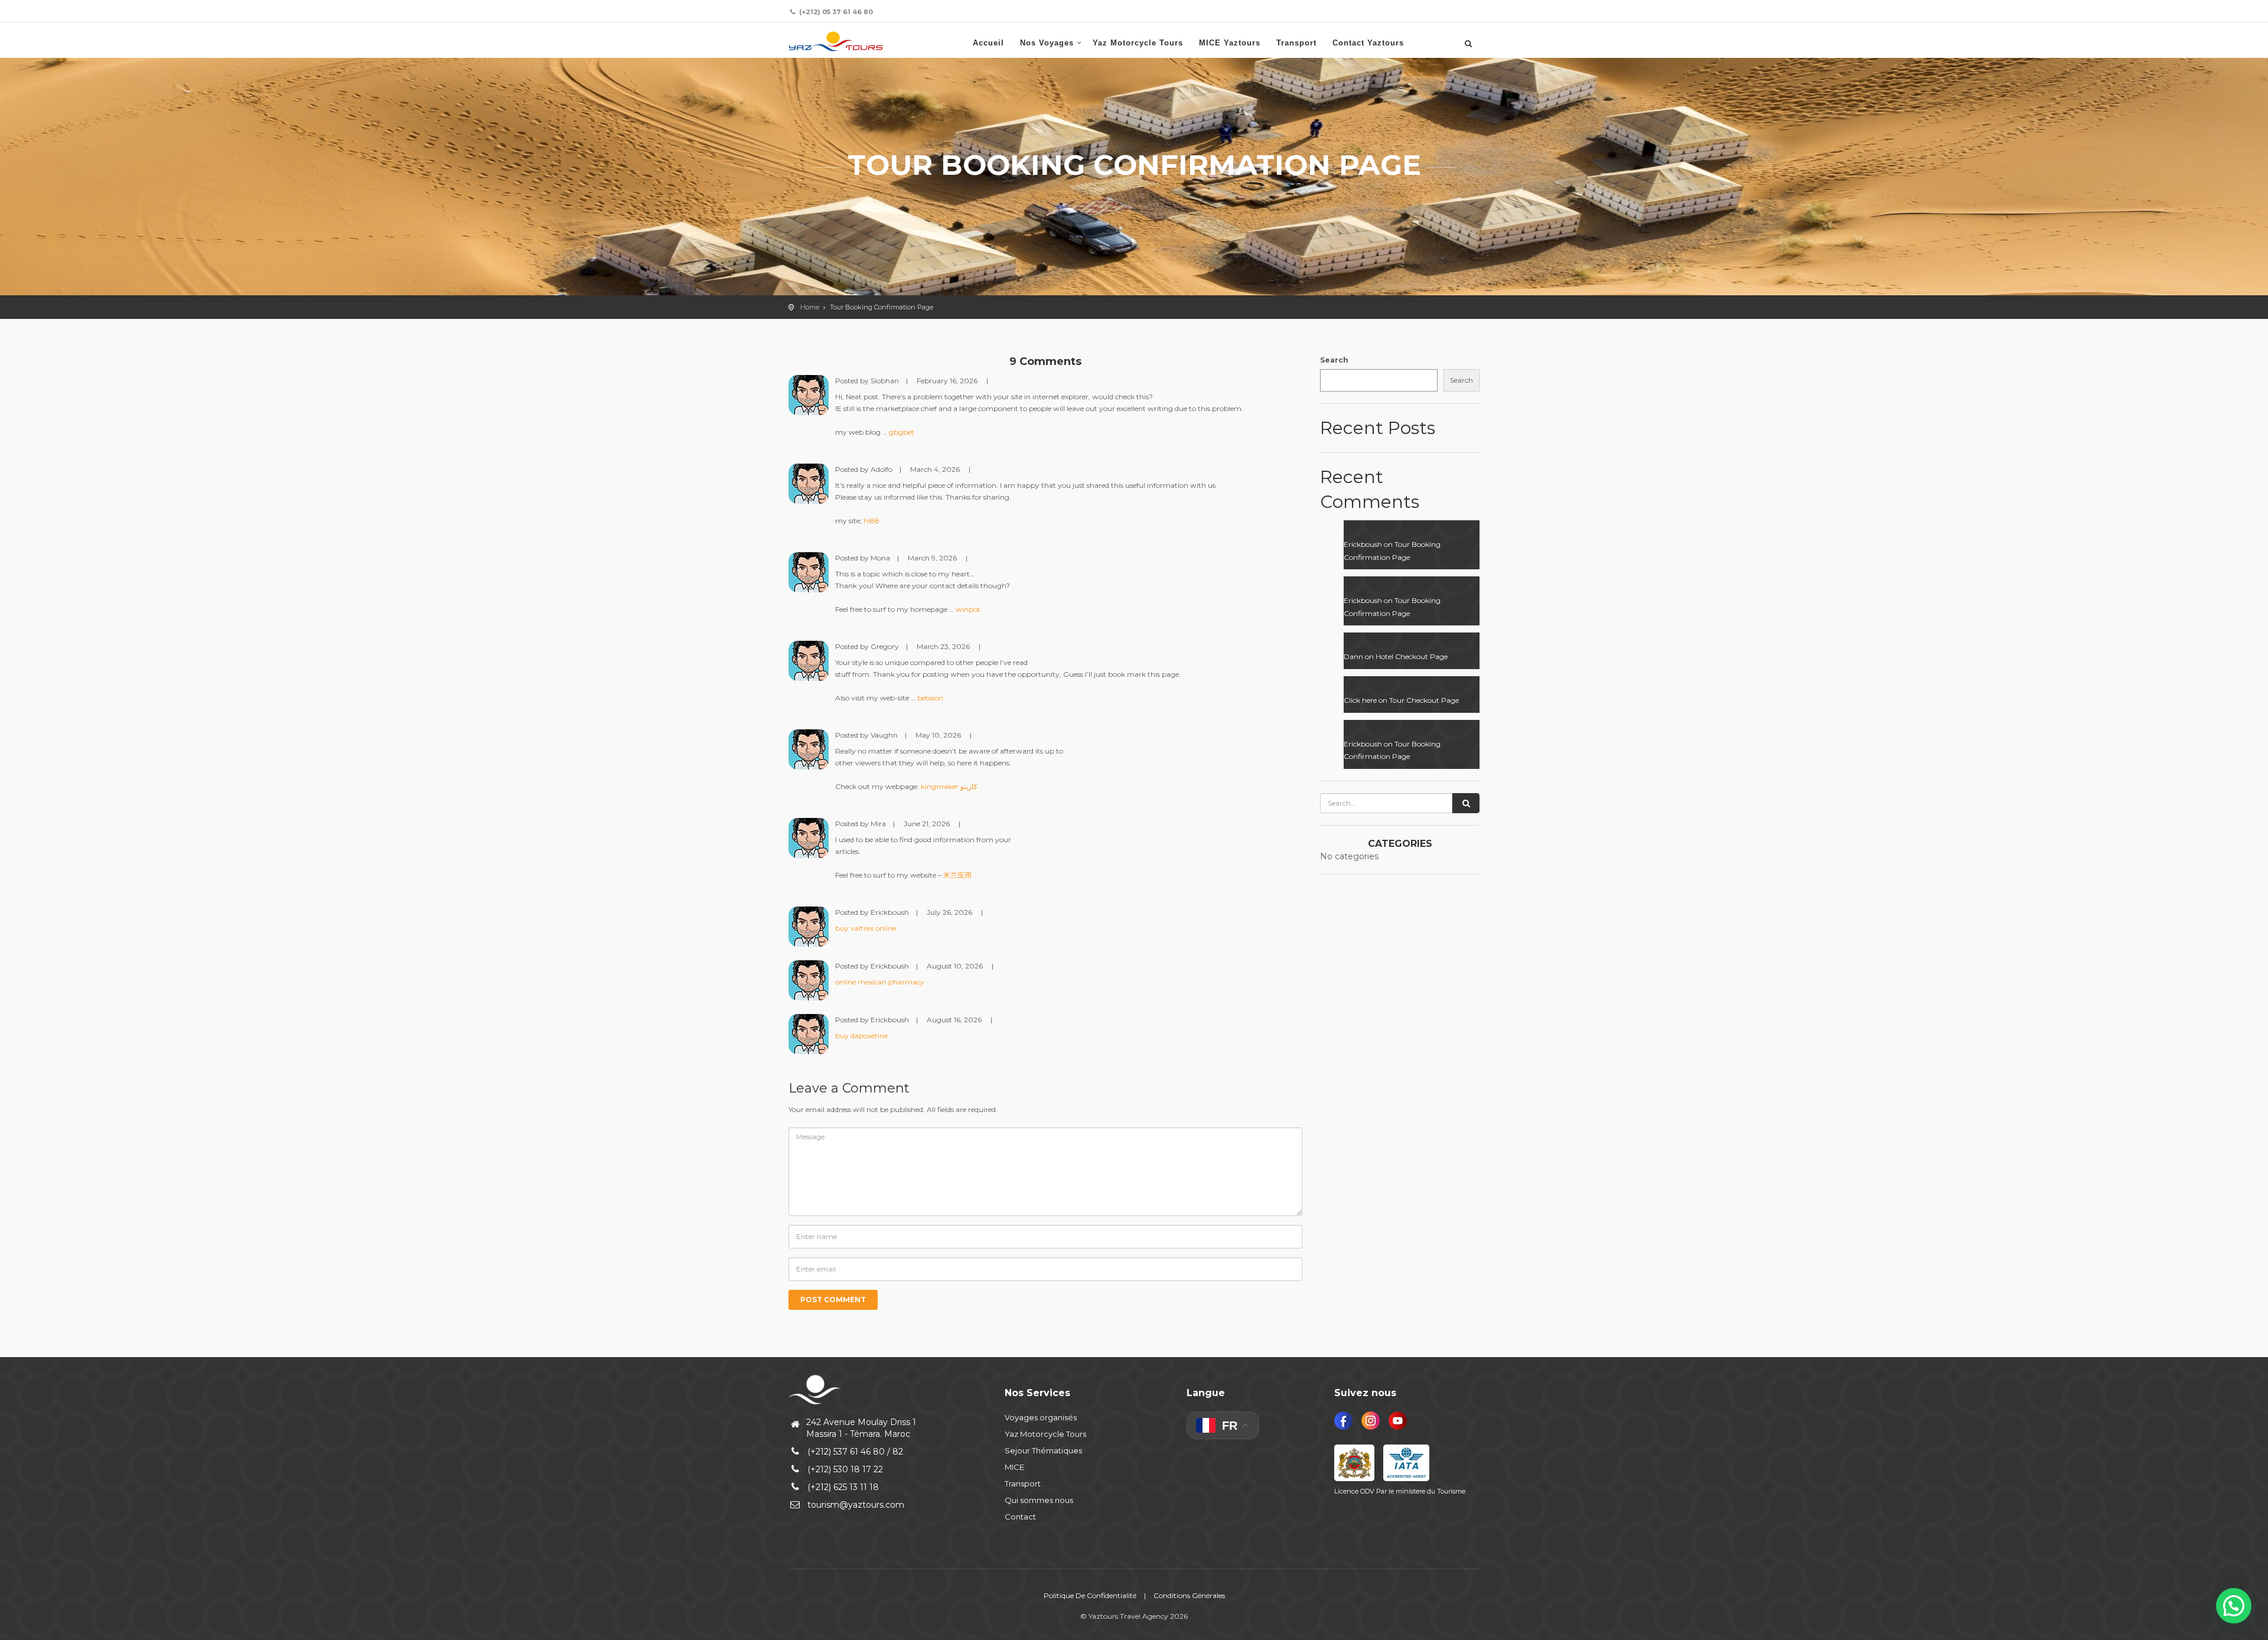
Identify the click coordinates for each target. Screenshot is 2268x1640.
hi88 (871, 521)
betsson (930, 698)
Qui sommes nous (1039, 1500)
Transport (1296, 43)
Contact (1020, 1517)
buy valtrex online (866, 928)
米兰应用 (957, 875)
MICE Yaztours (1230, 43)
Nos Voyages (1047, 43)
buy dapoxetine (861, 1036)
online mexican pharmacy (880, 982)
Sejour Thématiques (1043, 1450)
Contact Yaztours (1368, 43)
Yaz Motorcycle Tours (1138, 43)
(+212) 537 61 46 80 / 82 (855, 1452)
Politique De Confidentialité (1090, 1595)
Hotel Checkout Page (1412, 656)
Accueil (988, 43)
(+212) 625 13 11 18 (843, 1487)
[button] (2234, 1606)
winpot (968, 609)
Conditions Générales (1189, 1595)
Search (1334, 360)
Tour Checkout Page (1424, 700)
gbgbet (902, 432)
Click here (1360, 700)
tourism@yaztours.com (856, 1505)
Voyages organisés (1041, 1417)
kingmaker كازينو (949, 786)
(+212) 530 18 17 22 (845, 1469)
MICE (1014, 1467)
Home (810, 307)
